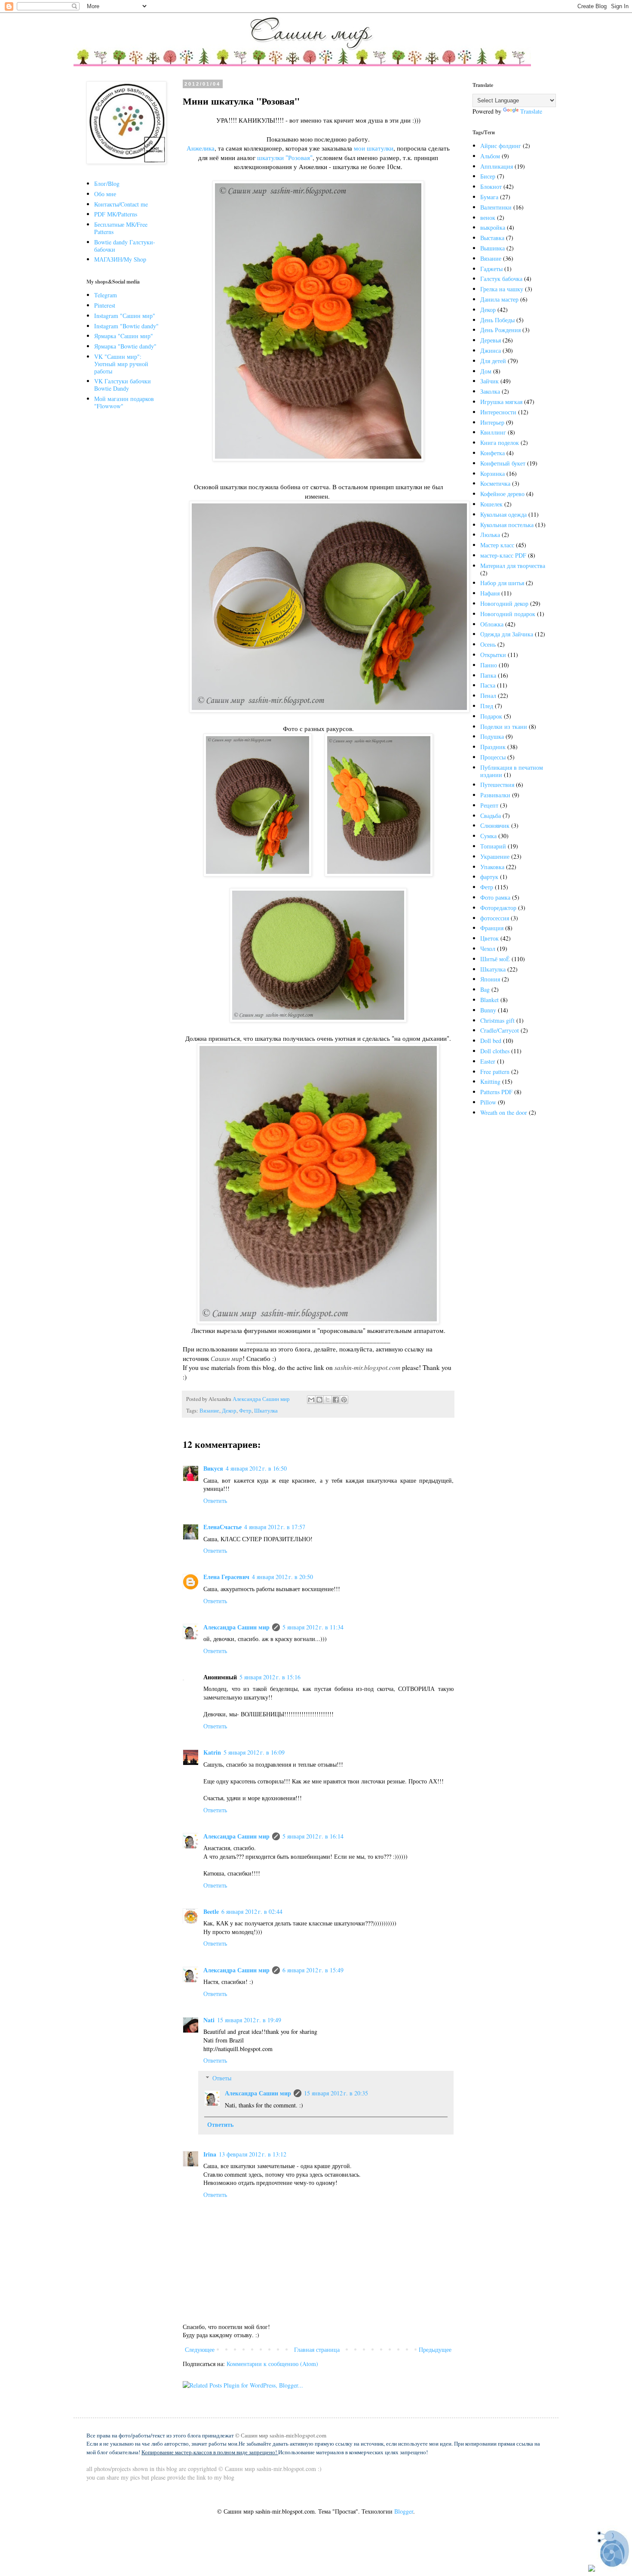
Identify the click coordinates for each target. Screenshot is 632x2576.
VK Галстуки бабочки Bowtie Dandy (123, 385)
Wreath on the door (504, 1112)
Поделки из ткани (504, 727)
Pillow (488, 1102)
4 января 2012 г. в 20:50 (282, 1577)
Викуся (213, 1468)
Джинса (491, 350)
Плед (487, 706)
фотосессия (495, 918)
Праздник (493, 747)
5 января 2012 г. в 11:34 (313, 1627)
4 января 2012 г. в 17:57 (275, 1527)
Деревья (491, 340)
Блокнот (491, 187)
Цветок (489, 938)
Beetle (211, 1911)
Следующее (200, 2349)
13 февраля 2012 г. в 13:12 (253, 2154)
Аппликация (497, 166)
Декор (229, 1411)
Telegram (106, 295)
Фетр (245, 1411)
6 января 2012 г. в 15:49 (313, 1970)
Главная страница (317, 2349)
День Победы (497, 320)
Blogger (404, 2511)
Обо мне (105, 194)
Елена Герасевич (226, 1577)
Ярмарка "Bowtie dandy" (125, 346)
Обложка (492, 624)
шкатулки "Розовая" (285, 157)
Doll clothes (495, 1051)
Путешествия (497, 785)
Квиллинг (493, 432)
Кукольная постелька (507, 525)
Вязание (209, 1411)
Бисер (488, 176)
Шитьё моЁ (495, 959)
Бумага (489, 197)
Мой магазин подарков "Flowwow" (124, 402)
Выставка (492, 238)
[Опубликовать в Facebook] (336, 1400)
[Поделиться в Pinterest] (344, 1400)
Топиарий (493, 846)
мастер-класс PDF (503, 555)
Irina (210, 2154)
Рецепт (489, 805)
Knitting (490, 1081)
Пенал (488, 696)
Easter (488, 1061)
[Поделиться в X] (328, 1400)
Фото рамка (495, 897)
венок (488, 217)
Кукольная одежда (503, 514)
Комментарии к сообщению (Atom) (272, 2364)
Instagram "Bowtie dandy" (126, 326)
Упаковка (492, 867)
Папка (488, 675)
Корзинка (492, 474)
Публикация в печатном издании (512, 771)
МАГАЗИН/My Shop (120, 259)
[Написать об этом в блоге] (319, 1400)
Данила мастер (499, 299)
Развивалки (495, 795)
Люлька (490, 535)
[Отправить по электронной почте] (311, 1400)
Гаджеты (491, 269)
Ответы (222, 2078)
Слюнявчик (495, 825)
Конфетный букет (503, 463)
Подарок (491, 716)
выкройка (493, 227)
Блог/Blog (107, 184)
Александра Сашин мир (236, 1627)
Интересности (498, 412)
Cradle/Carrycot (500, 1030)
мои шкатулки (374, 148)
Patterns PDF (496, 1092)
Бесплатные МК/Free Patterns (121, 228)
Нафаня (490, 593)
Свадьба (491, 816)
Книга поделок (500, 443)
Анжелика (201, 148)
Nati (209, 2020)
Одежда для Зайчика (507, 634)
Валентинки (496, 207)
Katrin (212, 1752)
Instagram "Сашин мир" (125, 316)
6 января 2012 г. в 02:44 (252, 1911)
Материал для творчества (513, 566)
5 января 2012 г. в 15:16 (270, 1677)
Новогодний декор (504, 603)
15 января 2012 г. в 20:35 (336, 2093)
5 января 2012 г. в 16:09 (254, 1752)
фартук (489, 877)
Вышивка (492, 248)
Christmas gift (497, 1020)
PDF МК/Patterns (116, 214)
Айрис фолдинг (501, 146)
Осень (488, 644)
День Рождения (500, 330)
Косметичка (495, 483)
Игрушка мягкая (501, 402)
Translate (531, 111)
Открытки (493, 655)
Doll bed (491, 1041)
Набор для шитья (502, 583)
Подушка (492, 736)
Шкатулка (266, 1411)
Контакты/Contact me (121, 204)
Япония (490, 979)
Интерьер (492, 422)
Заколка (490, 391)
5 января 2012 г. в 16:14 (313, 1836)
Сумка (488, 836)
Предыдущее (435, 2349)
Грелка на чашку (502, 289)
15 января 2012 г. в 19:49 (249, 2020)
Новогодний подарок (508, 614)
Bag (485, 989)
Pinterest (105, 305)
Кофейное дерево (502, 494)
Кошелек (491, 504)
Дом (486, 371)
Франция (492, 928)
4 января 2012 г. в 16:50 (256, 1468)
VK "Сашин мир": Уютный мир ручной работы (121, 364)
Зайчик (489, 381)
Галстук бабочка (501, 279)
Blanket (489, 1000)
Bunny (488, 1010)
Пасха (488, 685)
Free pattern (495, 1072)
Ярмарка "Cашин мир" (124, 336)
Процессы (493, 757)
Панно (489, 665)
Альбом (490, 156)
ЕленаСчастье (222, 1527)
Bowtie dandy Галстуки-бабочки (125, 246)
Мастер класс (497, 545)
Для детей (493, 361)
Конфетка (492, 453)
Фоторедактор (498, 908)
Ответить (215, 1501)
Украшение (495, 856)
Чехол (488, 949)
